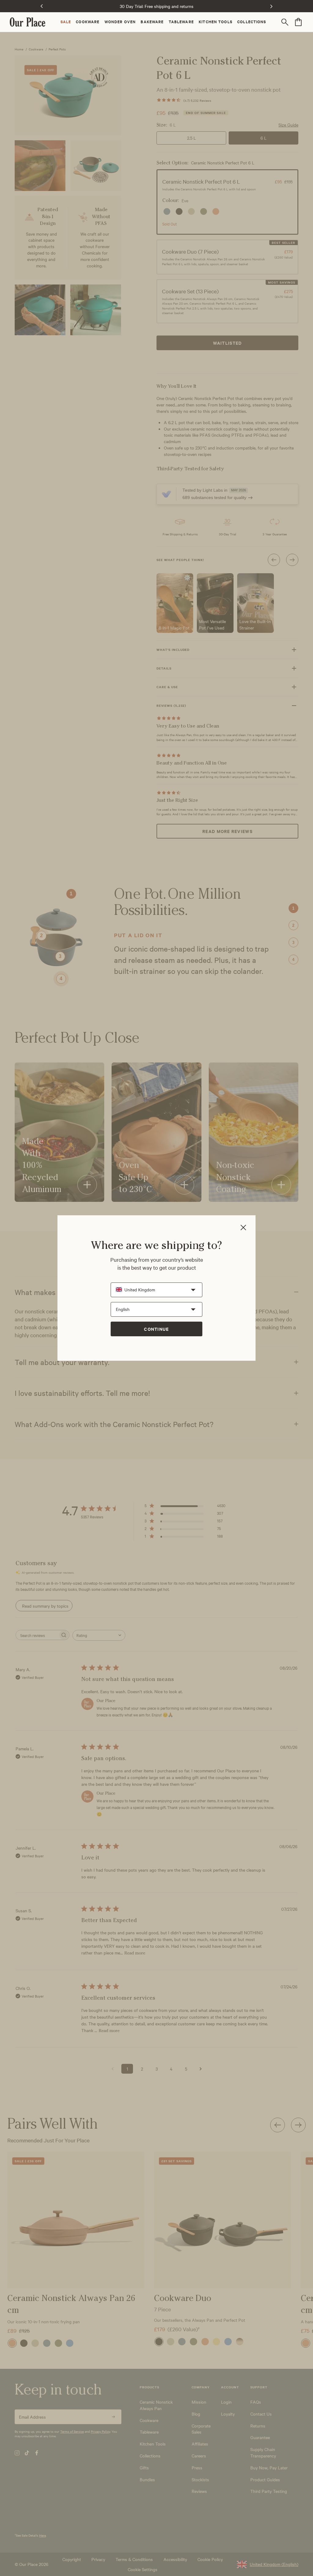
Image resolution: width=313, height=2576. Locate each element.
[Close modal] (243, 1228)
